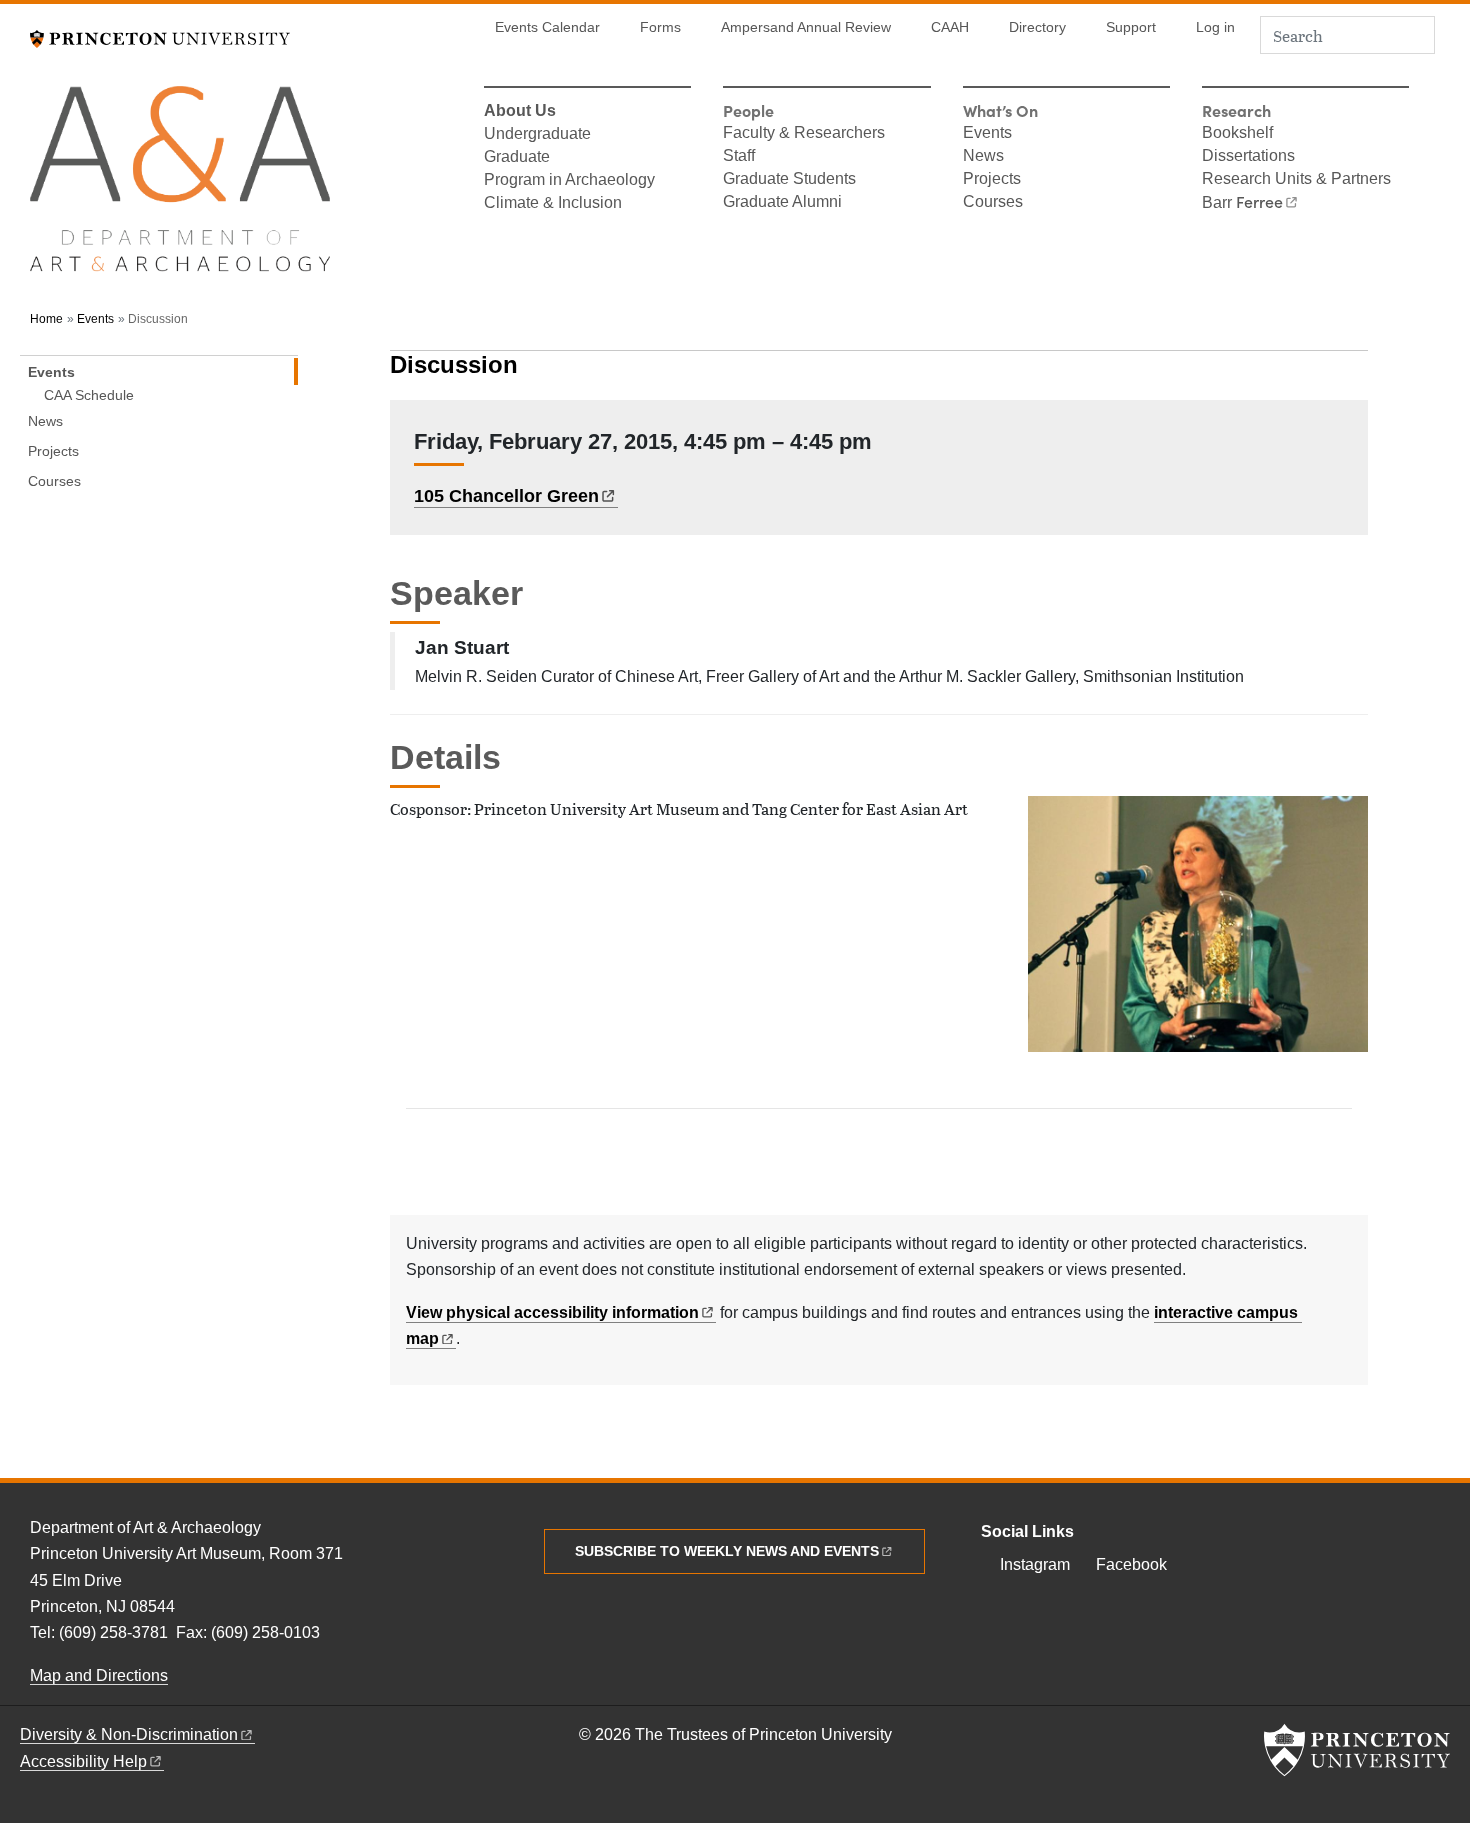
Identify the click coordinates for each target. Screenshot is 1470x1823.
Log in (1215, 27)
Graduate (517, 158)
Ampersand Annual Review (806, 27)
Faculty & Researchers (804, 134)
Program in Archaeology (569, 181)
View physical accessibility (552, 1312)
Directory (1037, 27)
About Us (520, 112)
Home (46, 319)
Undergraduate (537, 135)
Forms (660, 27)
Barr (1242, 203)
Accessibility (83, 1761)
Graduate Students (789, 180)
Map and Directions (99, 1675)
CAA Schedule (89, 394)
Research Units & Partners (1296, 180)
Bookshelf (1237, 134)
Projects (992, 180)
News (983, 157)
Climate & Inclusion (553, 204)
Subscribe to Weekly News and (727, 1551)
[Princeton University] (160, 36)
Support (1131, 27)
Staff (739, 157)
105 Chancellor (506, 496)
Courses (993, 203)
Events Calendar (547, 27)
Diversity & (129, 1734)
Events (987, 134)
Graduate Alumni (782, 203)
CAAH (950, 27)
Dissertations (1248, 157)
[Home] (180, 187)
